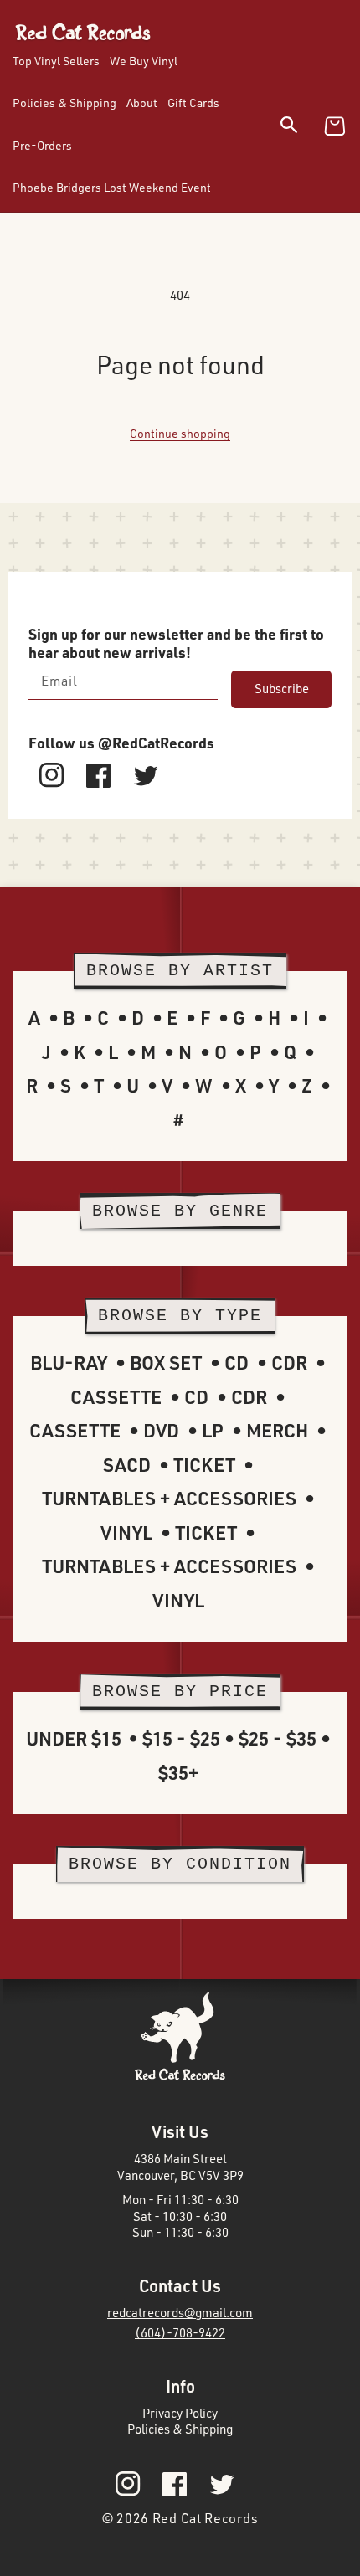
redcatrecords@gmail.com (180, 2313)
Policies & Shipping (180, 2429)
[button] (299, 128)
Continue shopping (180, 433)
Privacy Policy (180, 2413)
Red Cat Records (206, 2518)
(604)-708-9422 (180, 2333)
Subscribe (282, 689)
